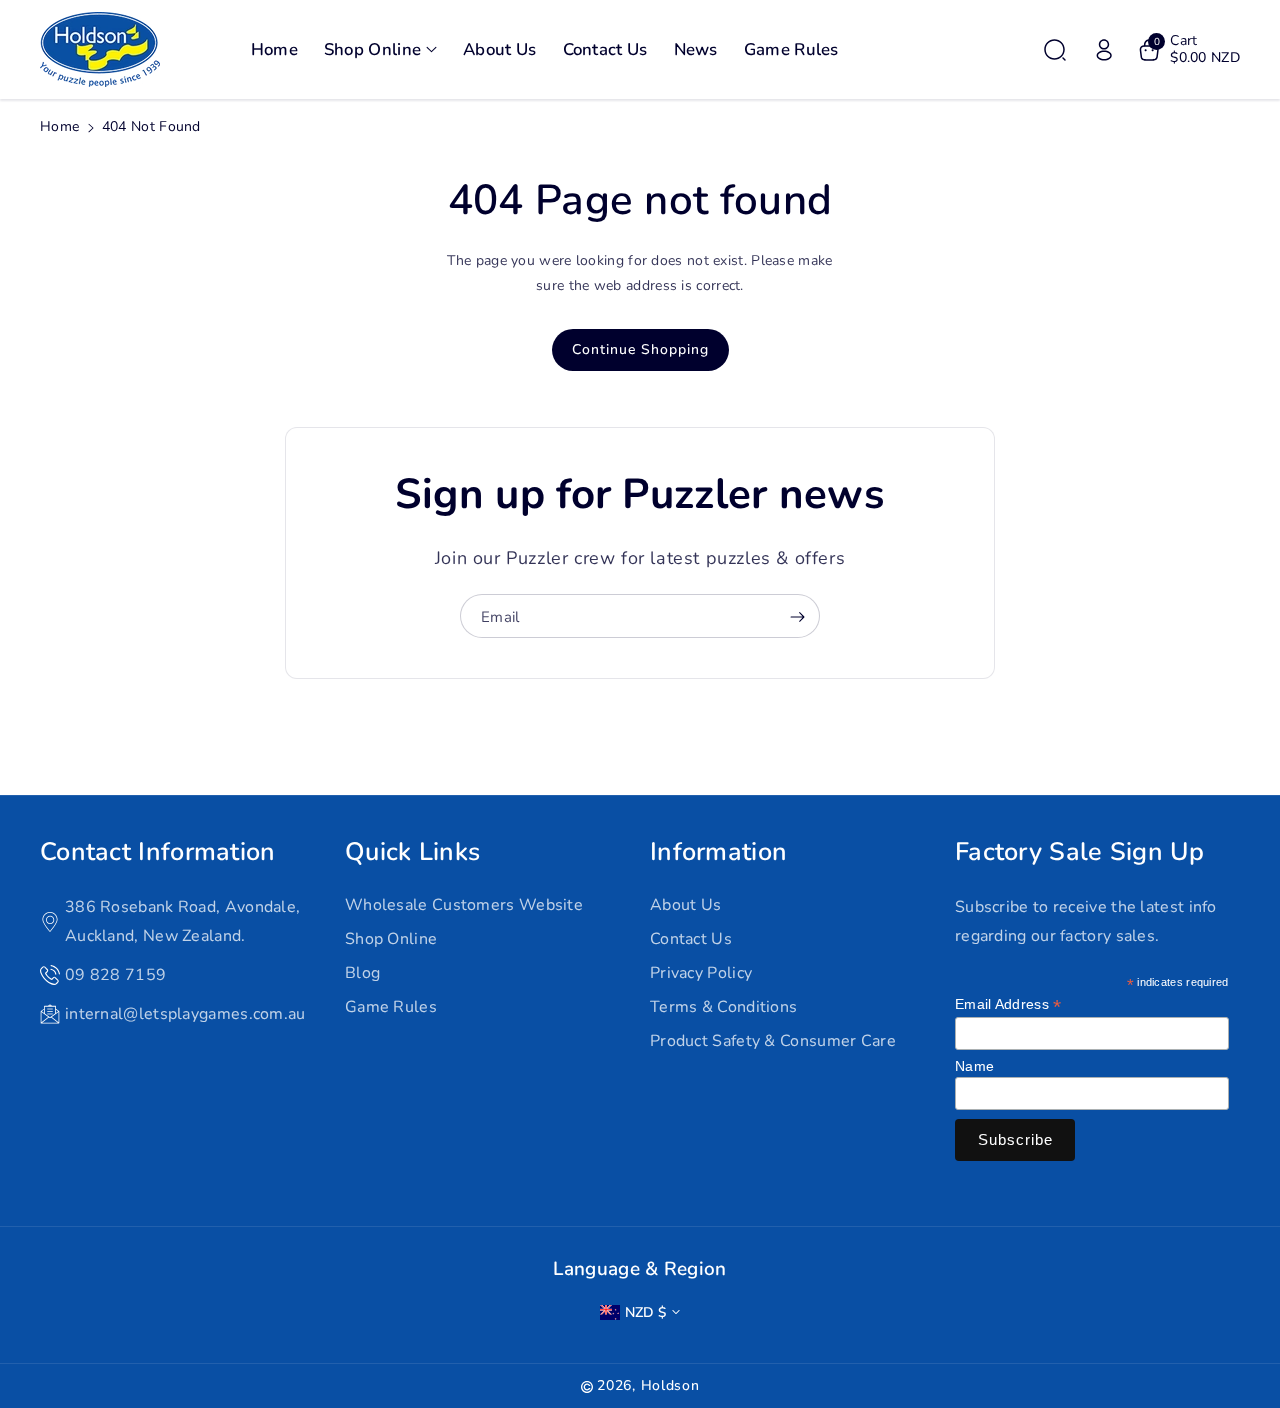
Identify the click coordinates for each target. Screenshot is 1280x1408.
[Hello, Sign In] (1104, 50)
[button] (380, 50)
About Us (685, 905)
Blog (362, 973)
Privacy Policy (701, 973)
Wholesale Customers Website (464, 905)
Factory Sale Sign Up (1079, 852)
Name (974, 1066)
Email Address (1008, 1004)
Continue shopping (640, 349)
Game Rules (391, 1007)
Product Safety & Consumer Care (773, 1041)
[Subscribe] (797, 617)
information (718, 852)
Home (59, 126)
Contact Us (691, 939)
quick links (412, 852)
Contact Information (158, 852)
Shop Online (391, 939)
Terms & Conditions (723, 1007)
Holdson (670, 1385)
